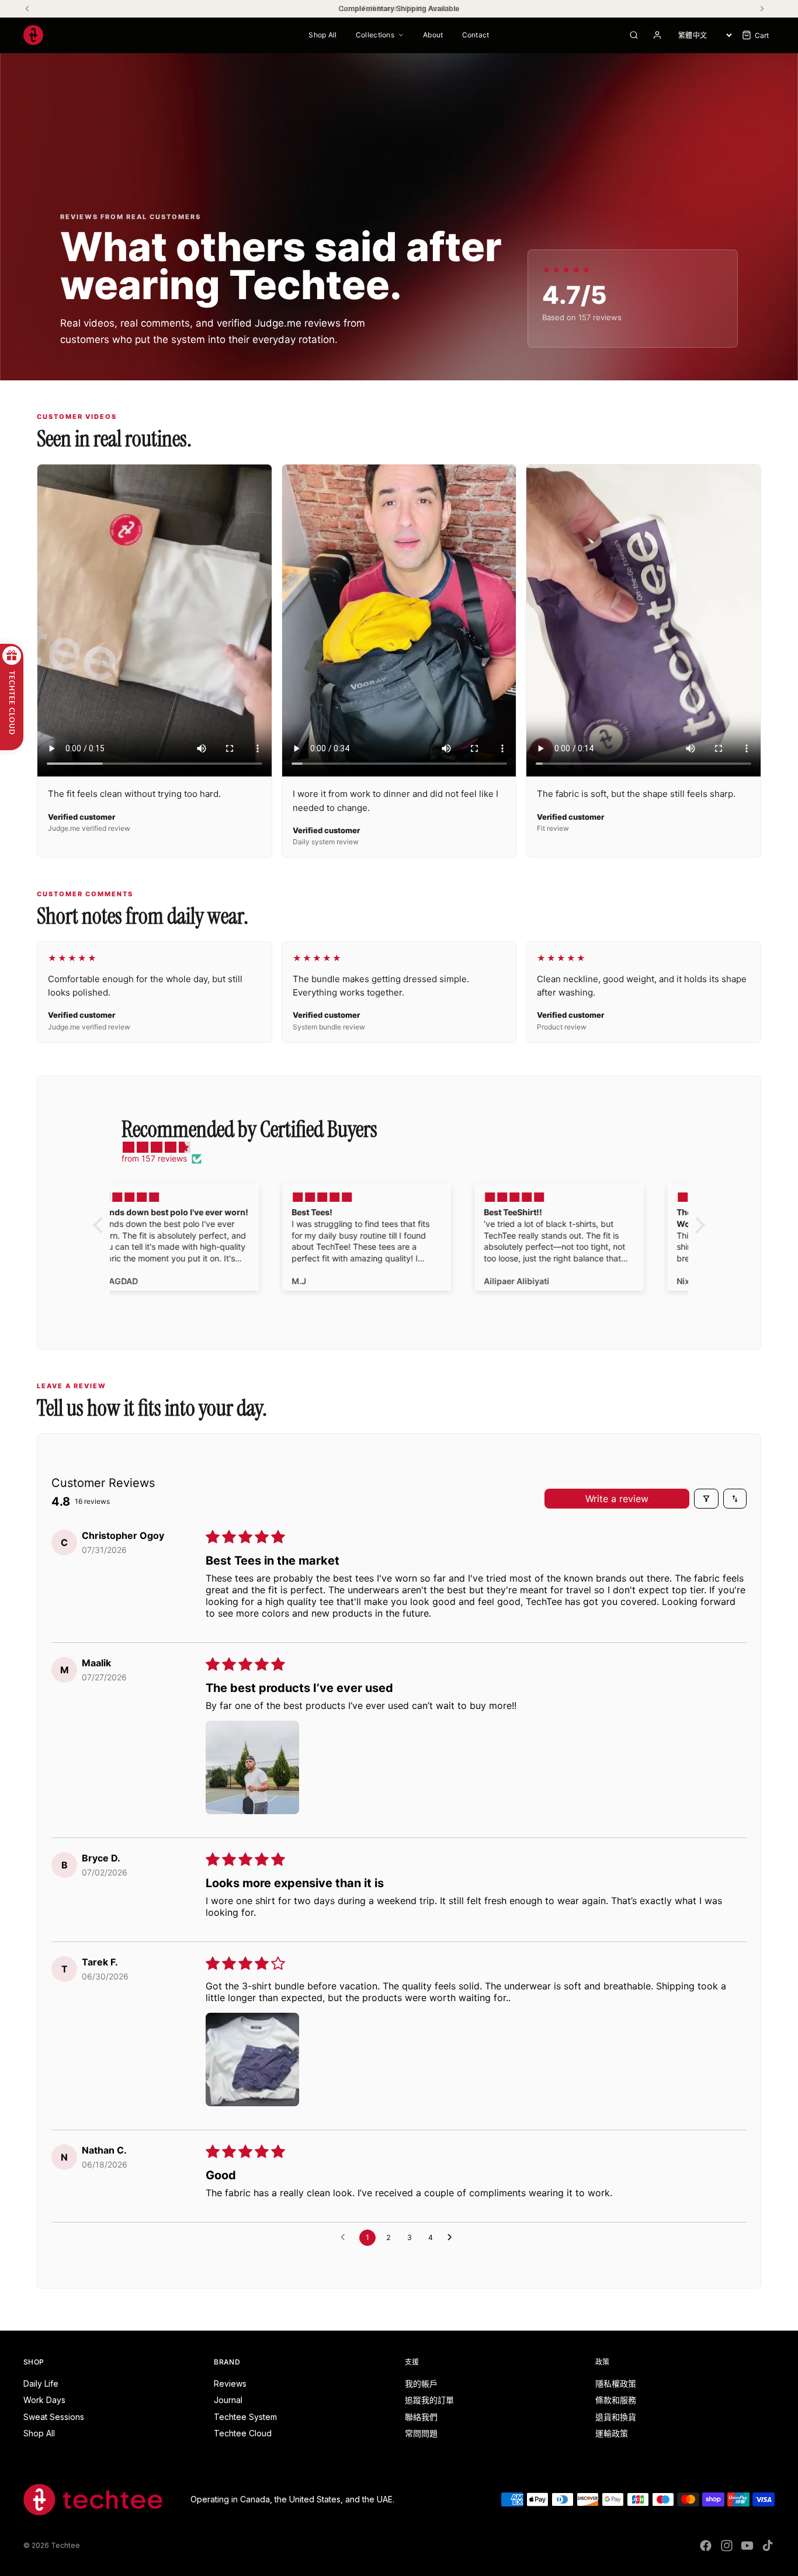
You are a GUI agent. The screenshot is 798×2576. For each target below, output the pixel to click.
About (433, 35)
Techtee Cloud (243, 2433)
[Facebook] (706, 2546)
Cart (762, 35)
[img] (405, 1147)
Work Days (44, 2400)
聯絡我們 (421, 2417)
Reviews (230, 2383)
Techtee (65, 2545)
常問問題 (421, 2433)
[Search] (634, 35)
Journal (228, 2400)
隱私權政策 (616, 2383)
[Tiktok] (768, 2546)
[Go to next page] (453, 2238)
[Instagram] (727, 2546)
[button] (252, 1767)
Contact (476, 35)
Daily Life (41, 2383)
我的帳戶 (421, 2383)
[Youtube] (747, 2546)
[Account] (657, 35)
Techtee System (245, 2417)
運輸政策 (612, 2433)
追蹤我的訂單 (429, 2400)
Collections (375, 35)
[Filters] (706, 1499)
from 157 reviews (154, 1158)
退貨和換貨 (616, 2417)
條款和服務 (616, 2400)
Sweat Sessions (54, 2417)
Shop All (322, 35)
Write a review (617, 1499)
